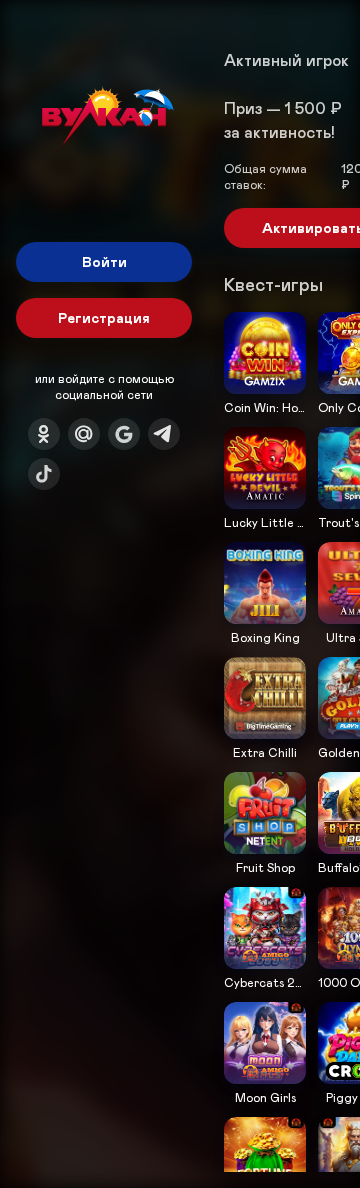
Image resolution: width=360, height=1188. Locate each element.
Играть (265, 392)
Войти (104, 261)
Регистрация (104, 317)
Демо (252, 423)
